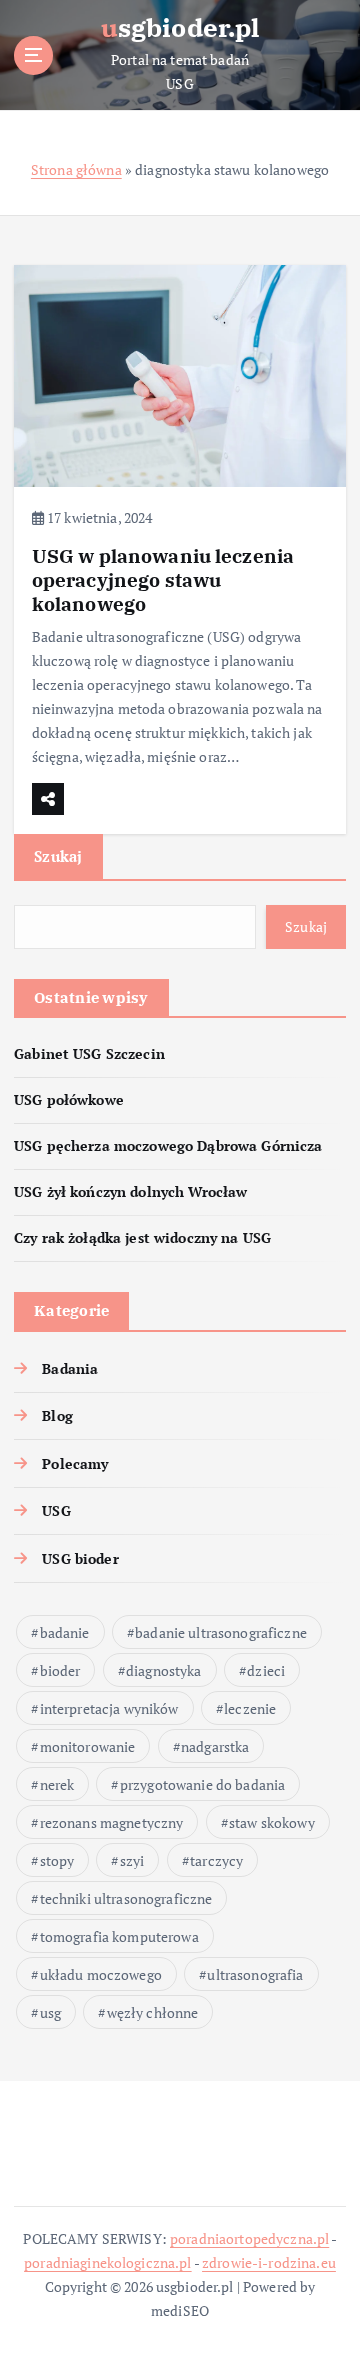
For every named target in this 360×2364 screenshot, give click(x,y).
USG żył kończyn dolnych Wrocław (130, 1191)
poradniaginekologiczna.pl (108, 2262)
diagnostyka (164, 1670)
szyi (132, 1860)
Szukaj (58, 856)
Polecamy (75, 1463)
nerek (57, 1784)
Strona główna (76, 169)
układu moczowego (101, 1974)
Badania (70, 1368)
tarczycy (216, 1860)
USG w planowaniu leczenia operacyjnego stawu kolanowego (163, 579)
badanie (65, 1632)
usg (50, 2012)
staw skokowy (272, 1822)
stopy (57, 1860)
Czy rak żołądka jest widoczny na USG (142, 1237)
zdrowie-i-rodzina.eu (269, 2262)
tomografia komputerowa (119, 1936)
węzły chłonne (153, 2012)
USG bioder (80, 1558)
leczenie (250, 1708)
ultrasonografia (255, 1974)
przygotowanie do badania (202, 1784)
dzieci (266, 1670)
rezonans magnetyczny (112, 1822)
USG (56, 1510)
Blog (57, 1415)
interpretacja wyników (109, 1708)
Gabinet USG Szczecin (89, 1053)
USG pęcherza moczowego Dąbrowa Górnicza (168, 1145)
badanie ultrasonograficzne (221, 1632)
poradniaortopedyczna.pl (249, 2238)
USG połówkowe (69, 1099)
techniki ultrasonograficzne (126, 1898)
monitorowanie (88, 1746)
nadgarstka (215, 1746)
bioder (60, 1670)
